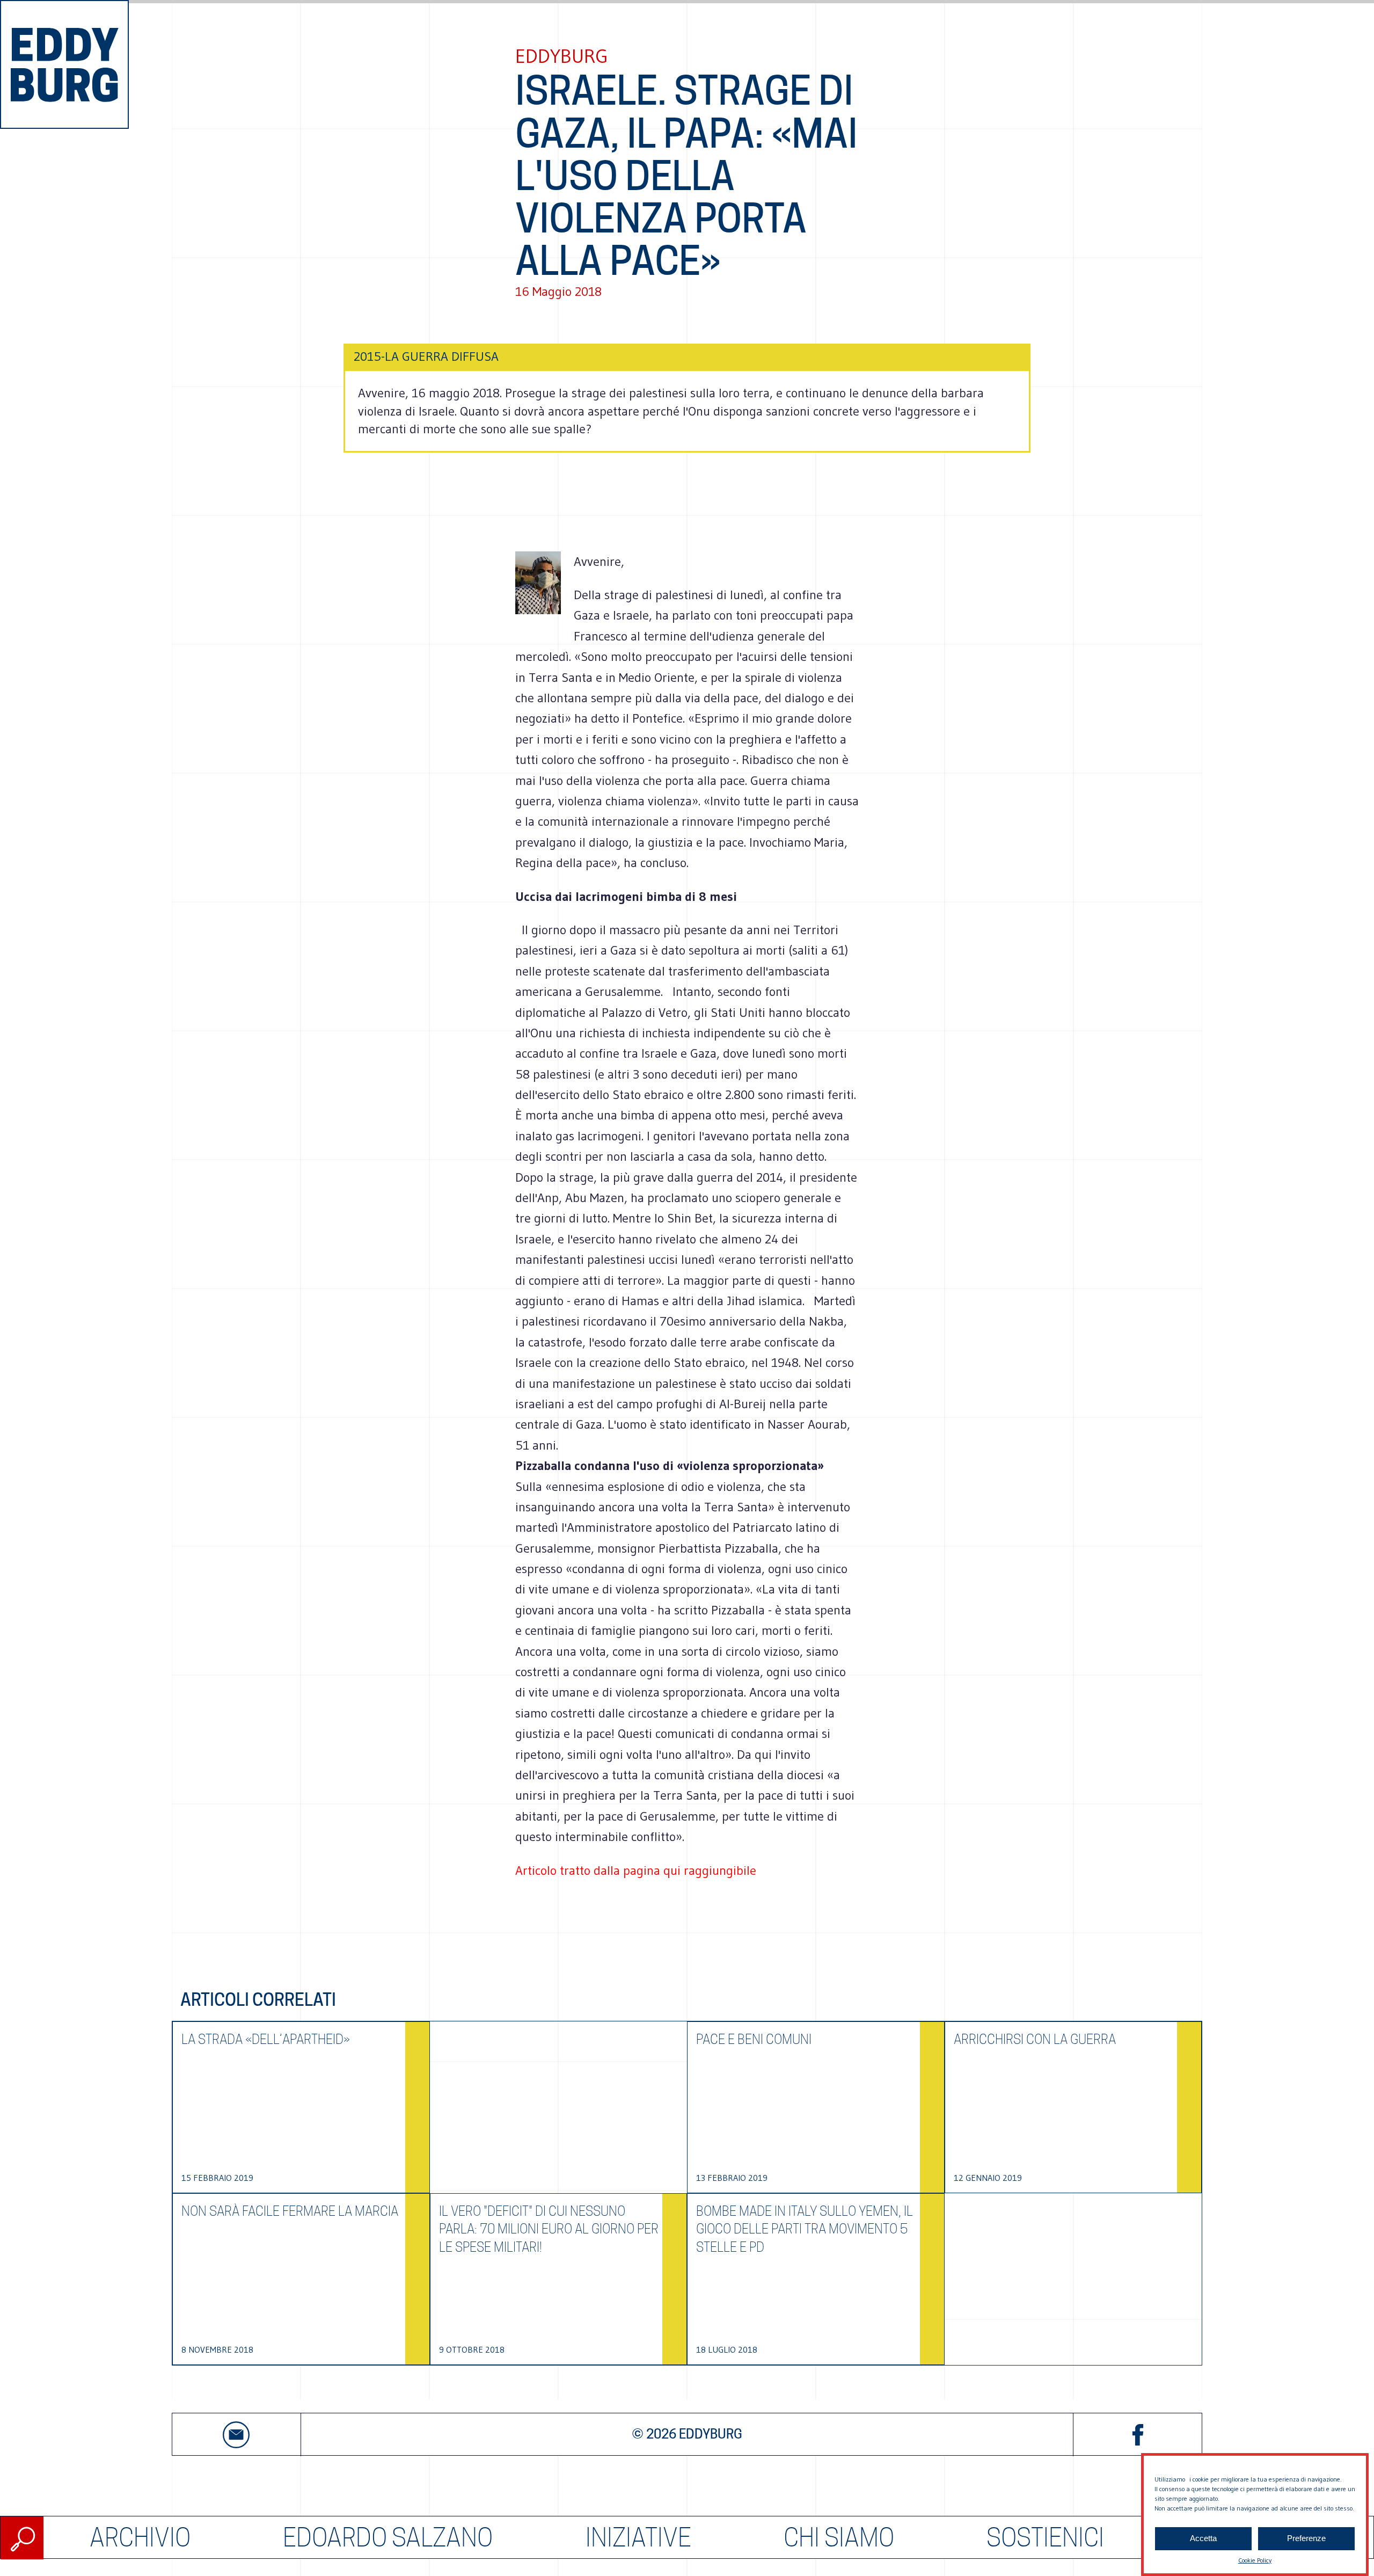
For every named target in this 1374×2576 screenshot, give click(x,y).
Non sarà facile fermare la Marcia (290, 2211)
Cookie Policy (1255, 2560)
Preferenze (1306, 2539)
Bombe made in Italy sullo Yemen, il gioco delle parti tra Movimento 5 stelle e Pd (805, 2229)
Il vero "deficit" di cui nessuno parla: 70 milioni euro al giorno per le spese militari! (549, 2229)
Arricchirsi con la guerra (1035, 2039)
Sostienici (1045, 2538)
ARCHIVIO (140, 2538)
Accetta (1203, 2539)
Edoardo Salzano (388, 2538)
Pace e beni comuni (754, 2039)
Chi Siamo (839, 2538)
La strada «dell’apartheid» (266, 2039)
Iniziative (638, 2538)
